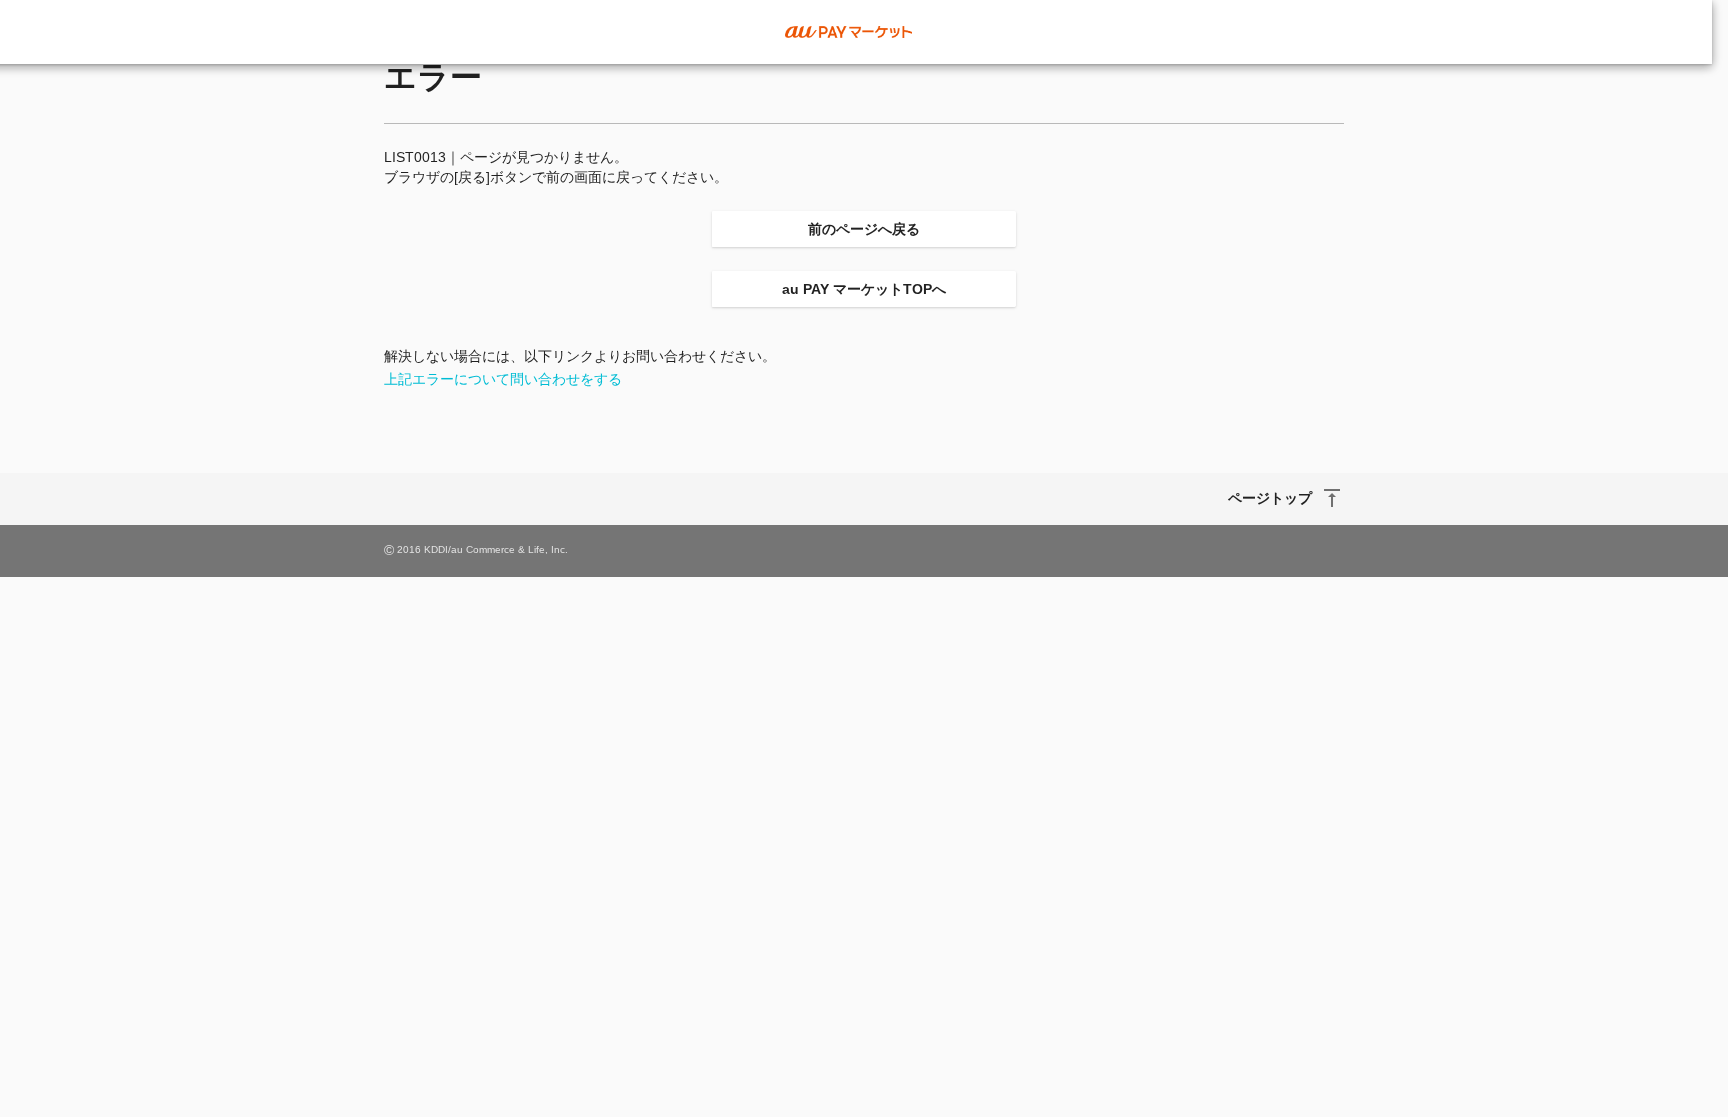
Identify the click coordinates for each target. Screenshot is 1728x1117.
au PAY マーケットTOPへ (864, 289)
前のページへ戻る (864, 229)
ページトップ (1270, 498)
